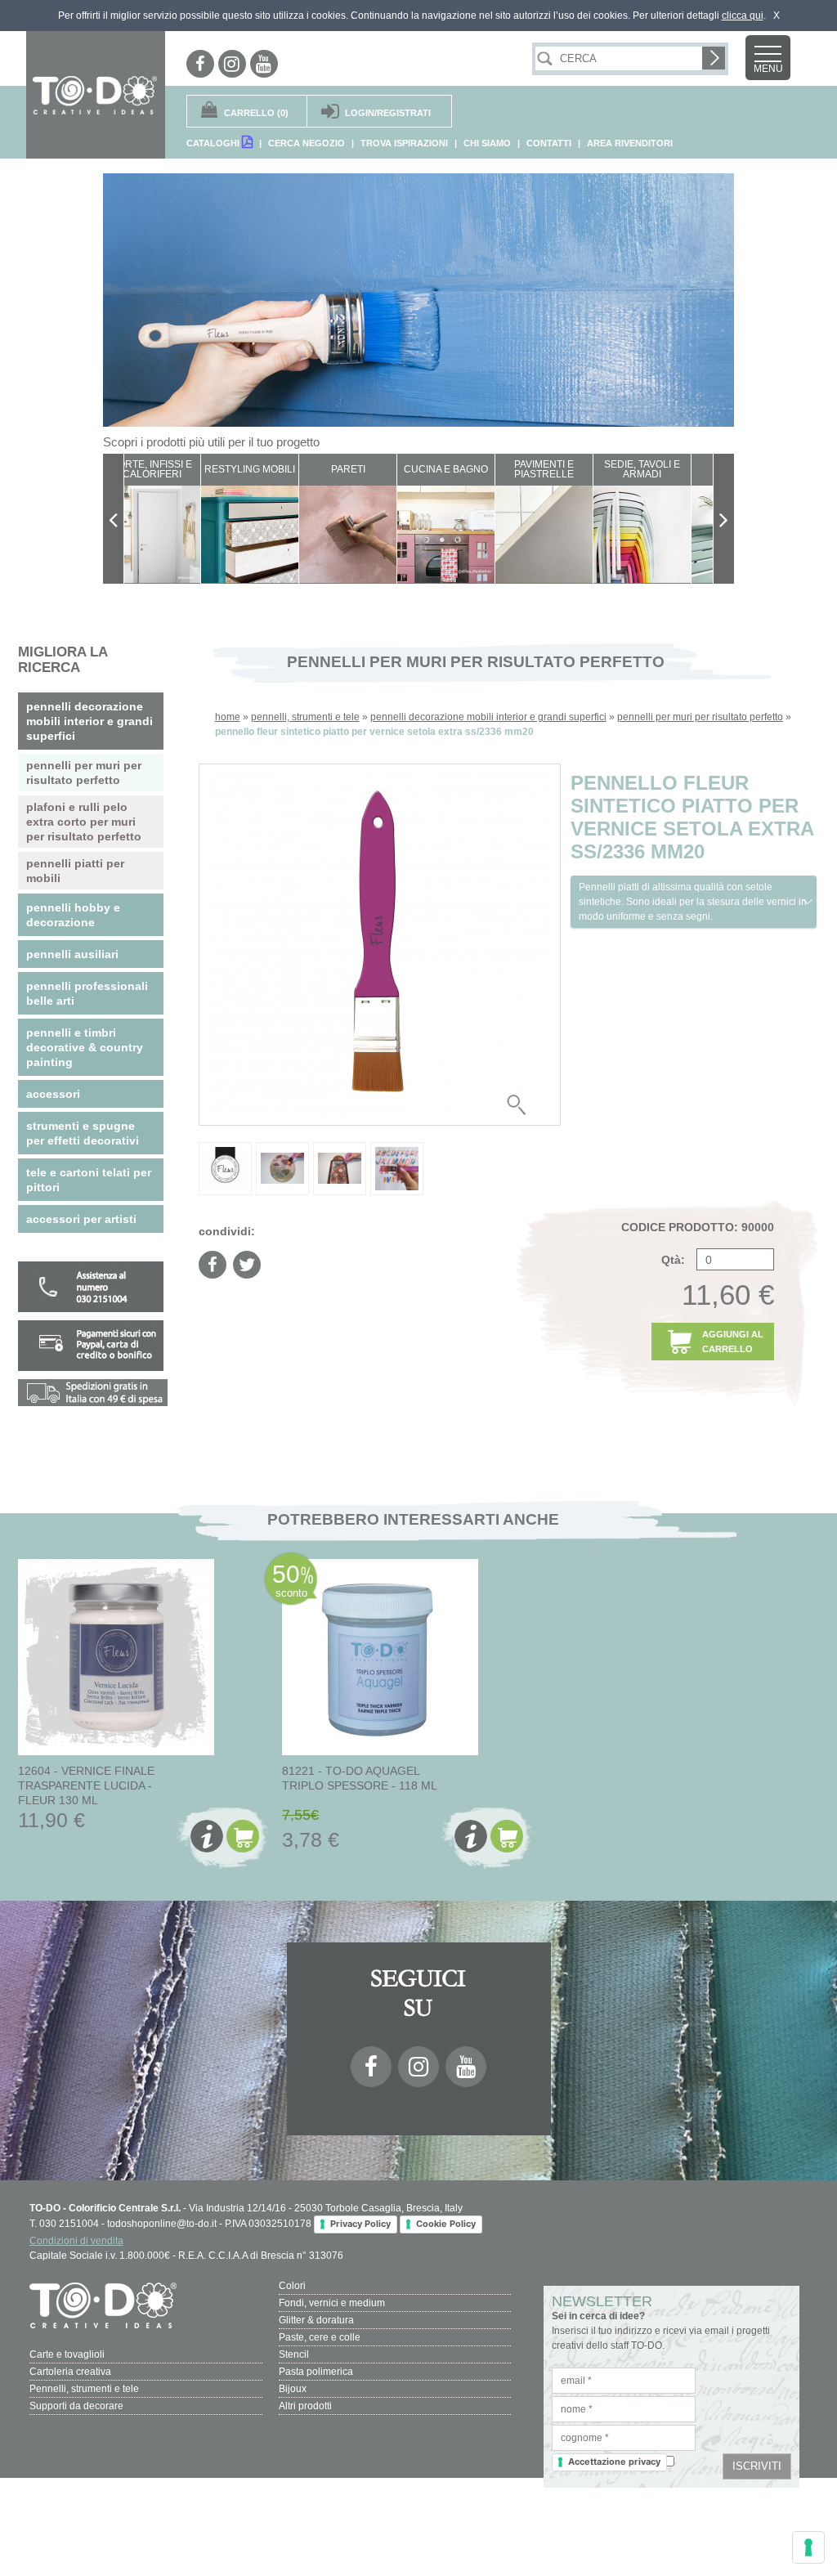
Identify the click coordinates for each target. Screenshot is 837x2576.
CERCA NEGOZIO (307, 143)
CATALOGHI (214, 143)
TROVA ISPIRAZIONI (404, 143)
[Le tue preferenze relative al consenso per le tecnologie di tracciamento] (808, 2547)
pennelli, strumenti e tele (305, 717)
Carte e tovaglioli (67, 2354)
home (228, 717)
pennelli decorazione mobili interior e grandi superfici (488, 717)
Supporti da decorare (76, 2406)
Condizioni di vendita (76, 2241)
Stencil (294, 2354)
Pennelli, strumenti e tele (84, 2389)
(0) (256, 113)
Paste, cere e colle (320, 2337)
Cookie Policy (446, 2224)
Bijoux (293, 2389)
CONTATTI (549, 143)
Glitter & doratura (316, 2320)
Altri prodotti (305, 2406)
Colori (292, 2286)
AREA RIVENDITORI (630, 143)
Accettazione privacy (614, 2462)
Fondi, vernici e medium (332, 2303)
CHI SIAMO (487, 143)
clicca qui (743, 16)
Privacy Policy (360, 2224)
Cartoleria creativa (70, 2372)
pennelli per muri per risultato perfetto (700, 717)
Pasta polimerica (316, 2372)
